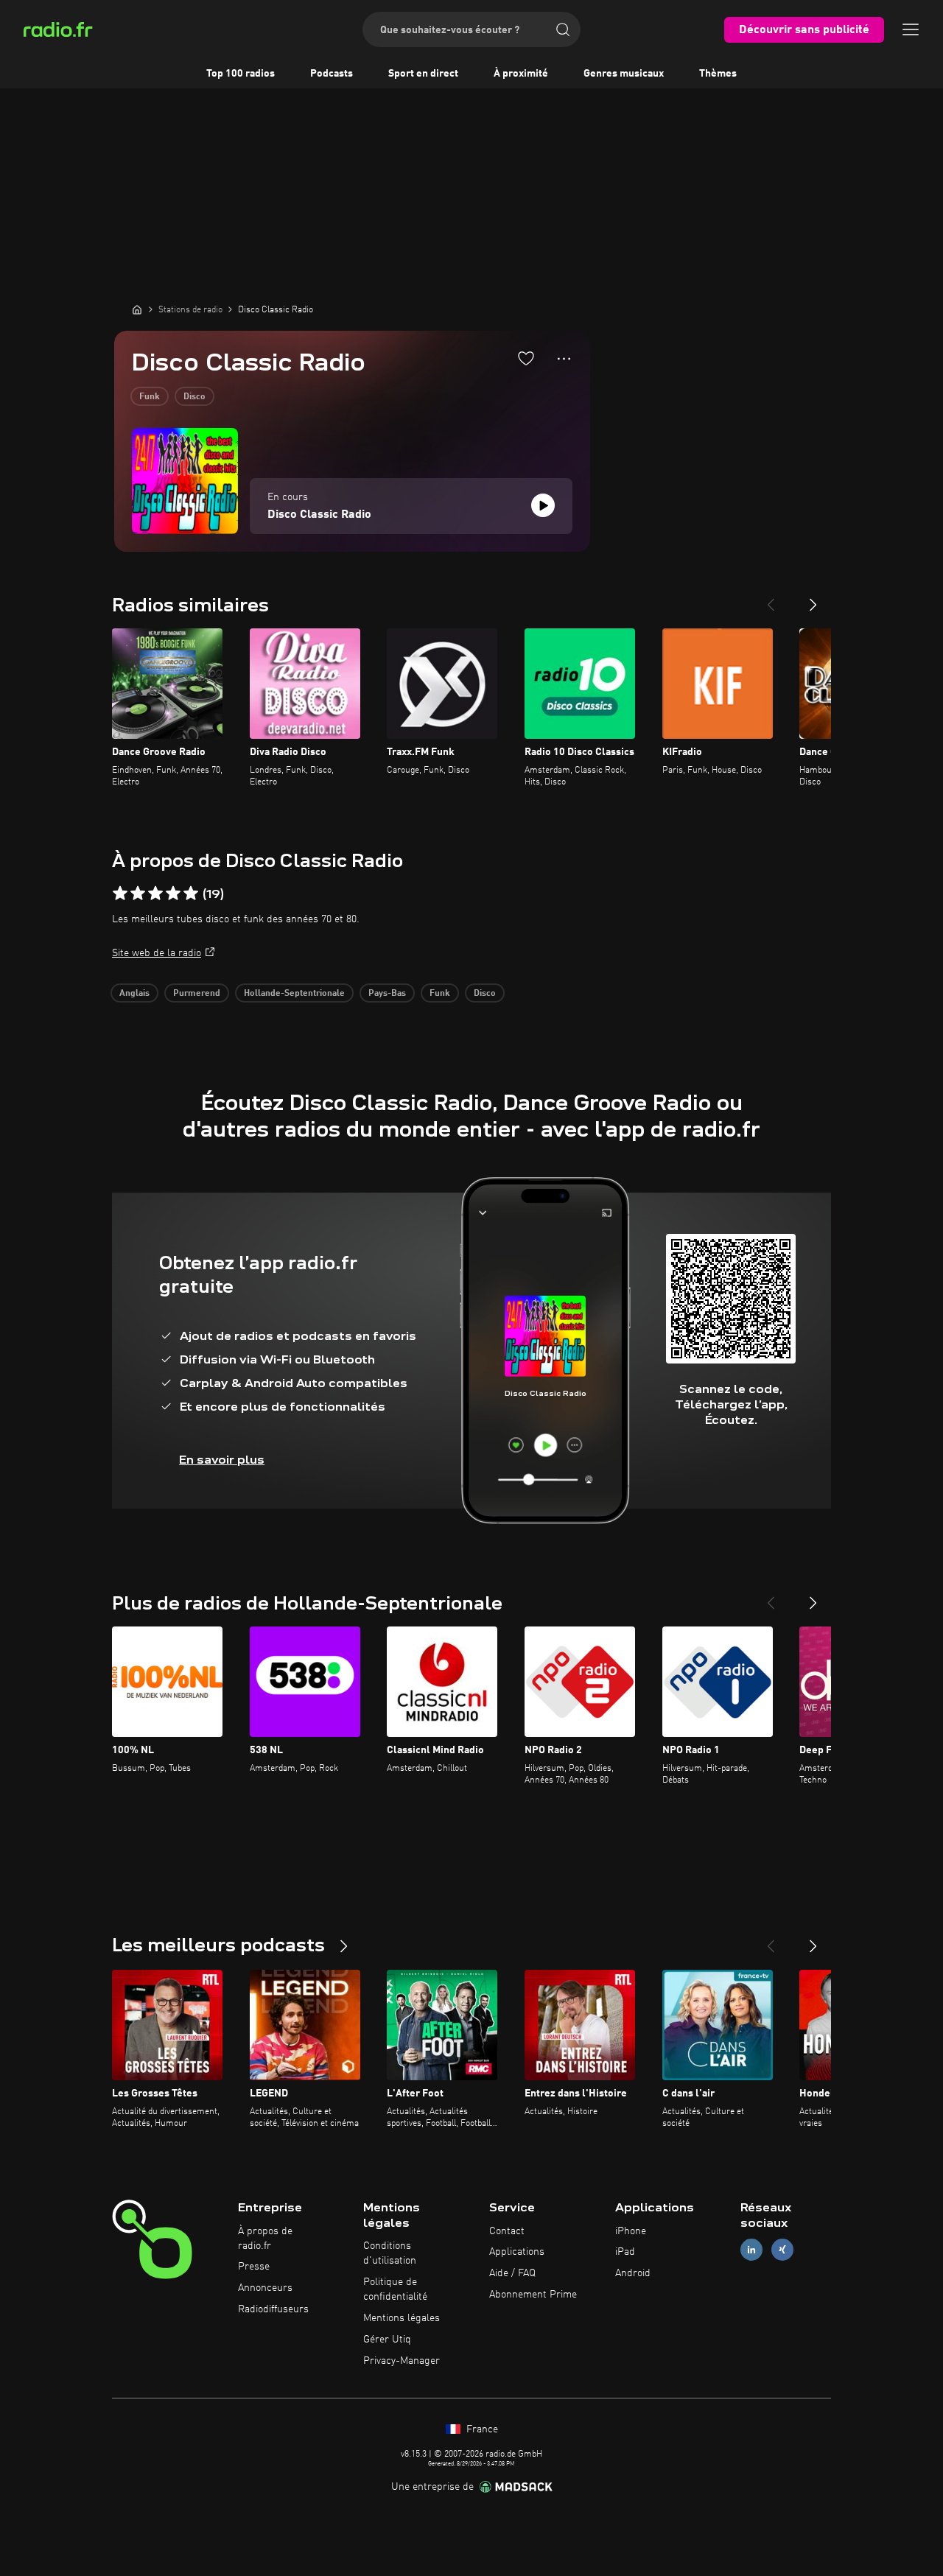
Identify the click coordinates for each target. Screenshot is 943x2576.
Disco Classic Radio (319, 515)
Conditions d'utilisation (390, 2253)
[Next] (813, 599)
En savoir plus (222, 1460)
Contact (507, 2231)
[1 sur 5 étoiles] (120, 894)
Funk (150, 397)
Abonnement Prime (533, 2295)
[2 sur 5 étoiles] (138, 894)
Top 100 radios (241, 74)
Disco (194, 397)
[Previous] (771, 599)
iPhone (631, 2231)
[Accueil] (137, 309)
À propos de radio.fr (265, 2239)
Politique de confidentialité (395, 2289)
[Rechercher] (563, 29)
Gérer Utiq (387, 2340)
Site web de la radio (157, 953)
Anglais (134, 994)
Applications (517, 2252)
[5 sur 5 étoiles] (191, 894)
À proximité (521, 74)
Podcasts (332, 74)
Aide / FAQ (512, 2273)
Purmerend (197, 994)
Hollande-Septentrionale (294, 994)
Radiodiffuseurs (273, 2309)
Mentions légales (402, 2318)
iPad (625, 2252)
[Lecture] (543, 505)
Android (633, 2273)
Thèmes (718, 74)
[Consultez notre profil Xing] (782, 2250)
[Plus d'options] (564, 359)
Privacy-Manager (402, 2361)
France (481, 2429)
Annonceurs (265, 2288)
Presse (254, 2267)
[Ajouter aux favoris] (526, 358)
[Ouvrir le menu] (911, 29)
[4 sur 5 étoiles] (173, 894)
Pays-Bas (387, 994)
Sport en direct (423, 74)
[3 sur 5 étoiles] (155, 894)
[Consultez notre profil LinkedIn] (751, 2250)
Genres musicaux (624, 74)
